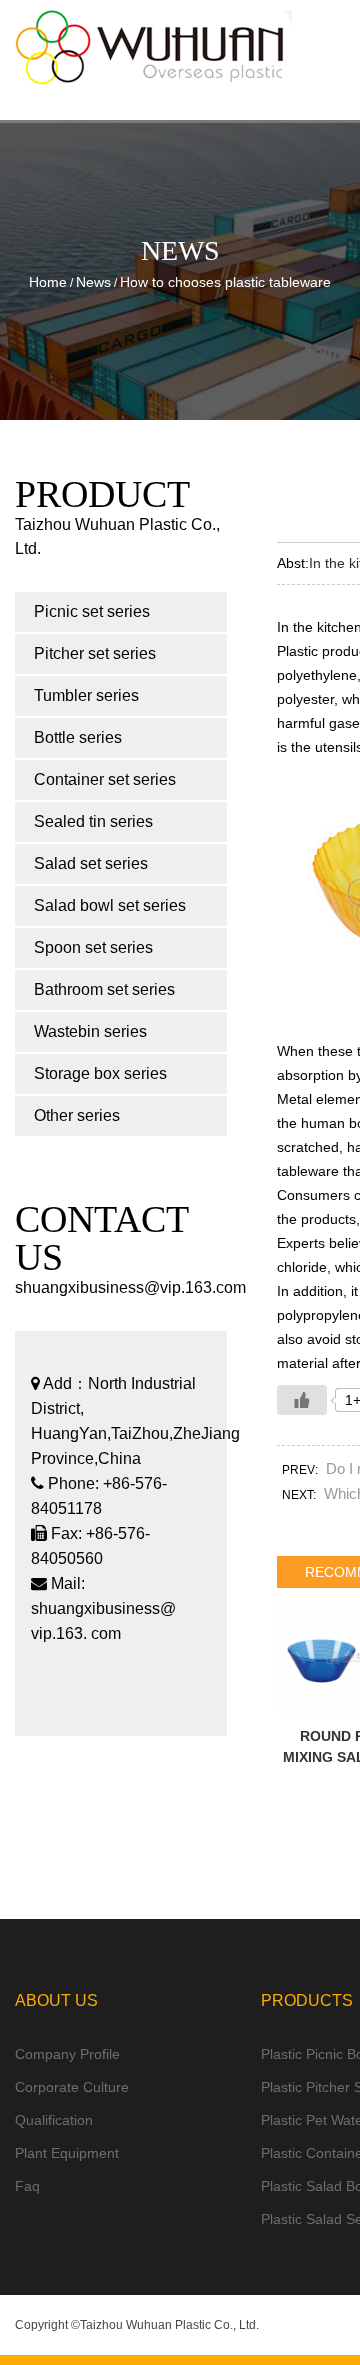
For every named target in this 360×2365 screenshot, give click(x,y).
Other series (77, 1115)
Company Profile (67, 2054)
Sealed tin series (93, 821)
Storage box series (100, 1073)
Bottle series (78, 737)
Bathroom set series (104, 989)
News (93, 282)
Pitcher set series (95, 653)
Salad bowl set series (110, 905)
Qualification (54, 2120)
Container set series (105, 779)
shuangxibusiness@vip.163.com (130, 1287)
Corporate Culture (72, 2087)
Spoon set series (93, 947)
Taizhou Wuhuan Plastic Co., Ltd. (169, 2325)
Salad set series (91, 863)
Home (48, 282)
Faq (27, 2186)
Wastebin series (90, 1031)
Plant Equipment (67, 2153)
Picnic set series (92, 611)
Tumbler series (86, 695)
